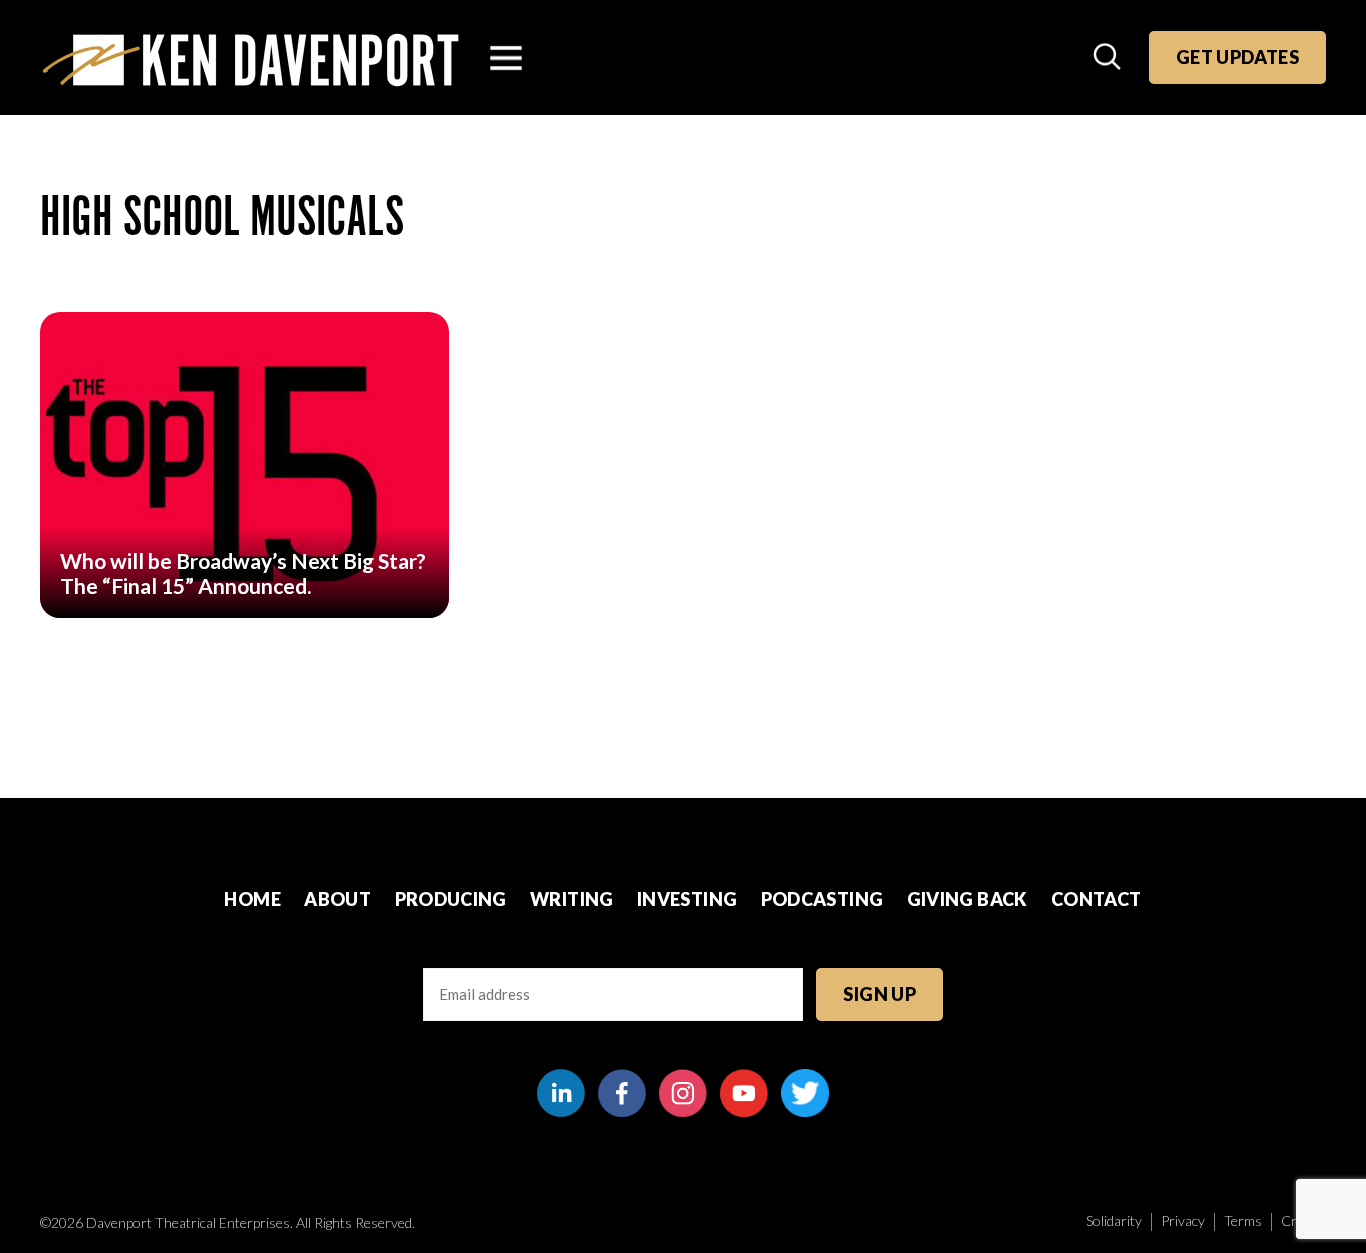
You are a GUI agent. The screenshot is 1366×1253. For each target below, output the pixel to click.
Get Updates (1237, 57)
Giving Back (967, 899)
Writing (572, 899)
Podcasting (822, 899)
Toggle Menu (506, 58)
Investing (687, 899)
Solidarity (1114, 1220)
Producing (451, 899)
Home (252, 899)
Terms (1243, 1220)
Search (1109, 58)
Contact (1096, 899)
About (337, 899)
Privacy (1183, 1220)
